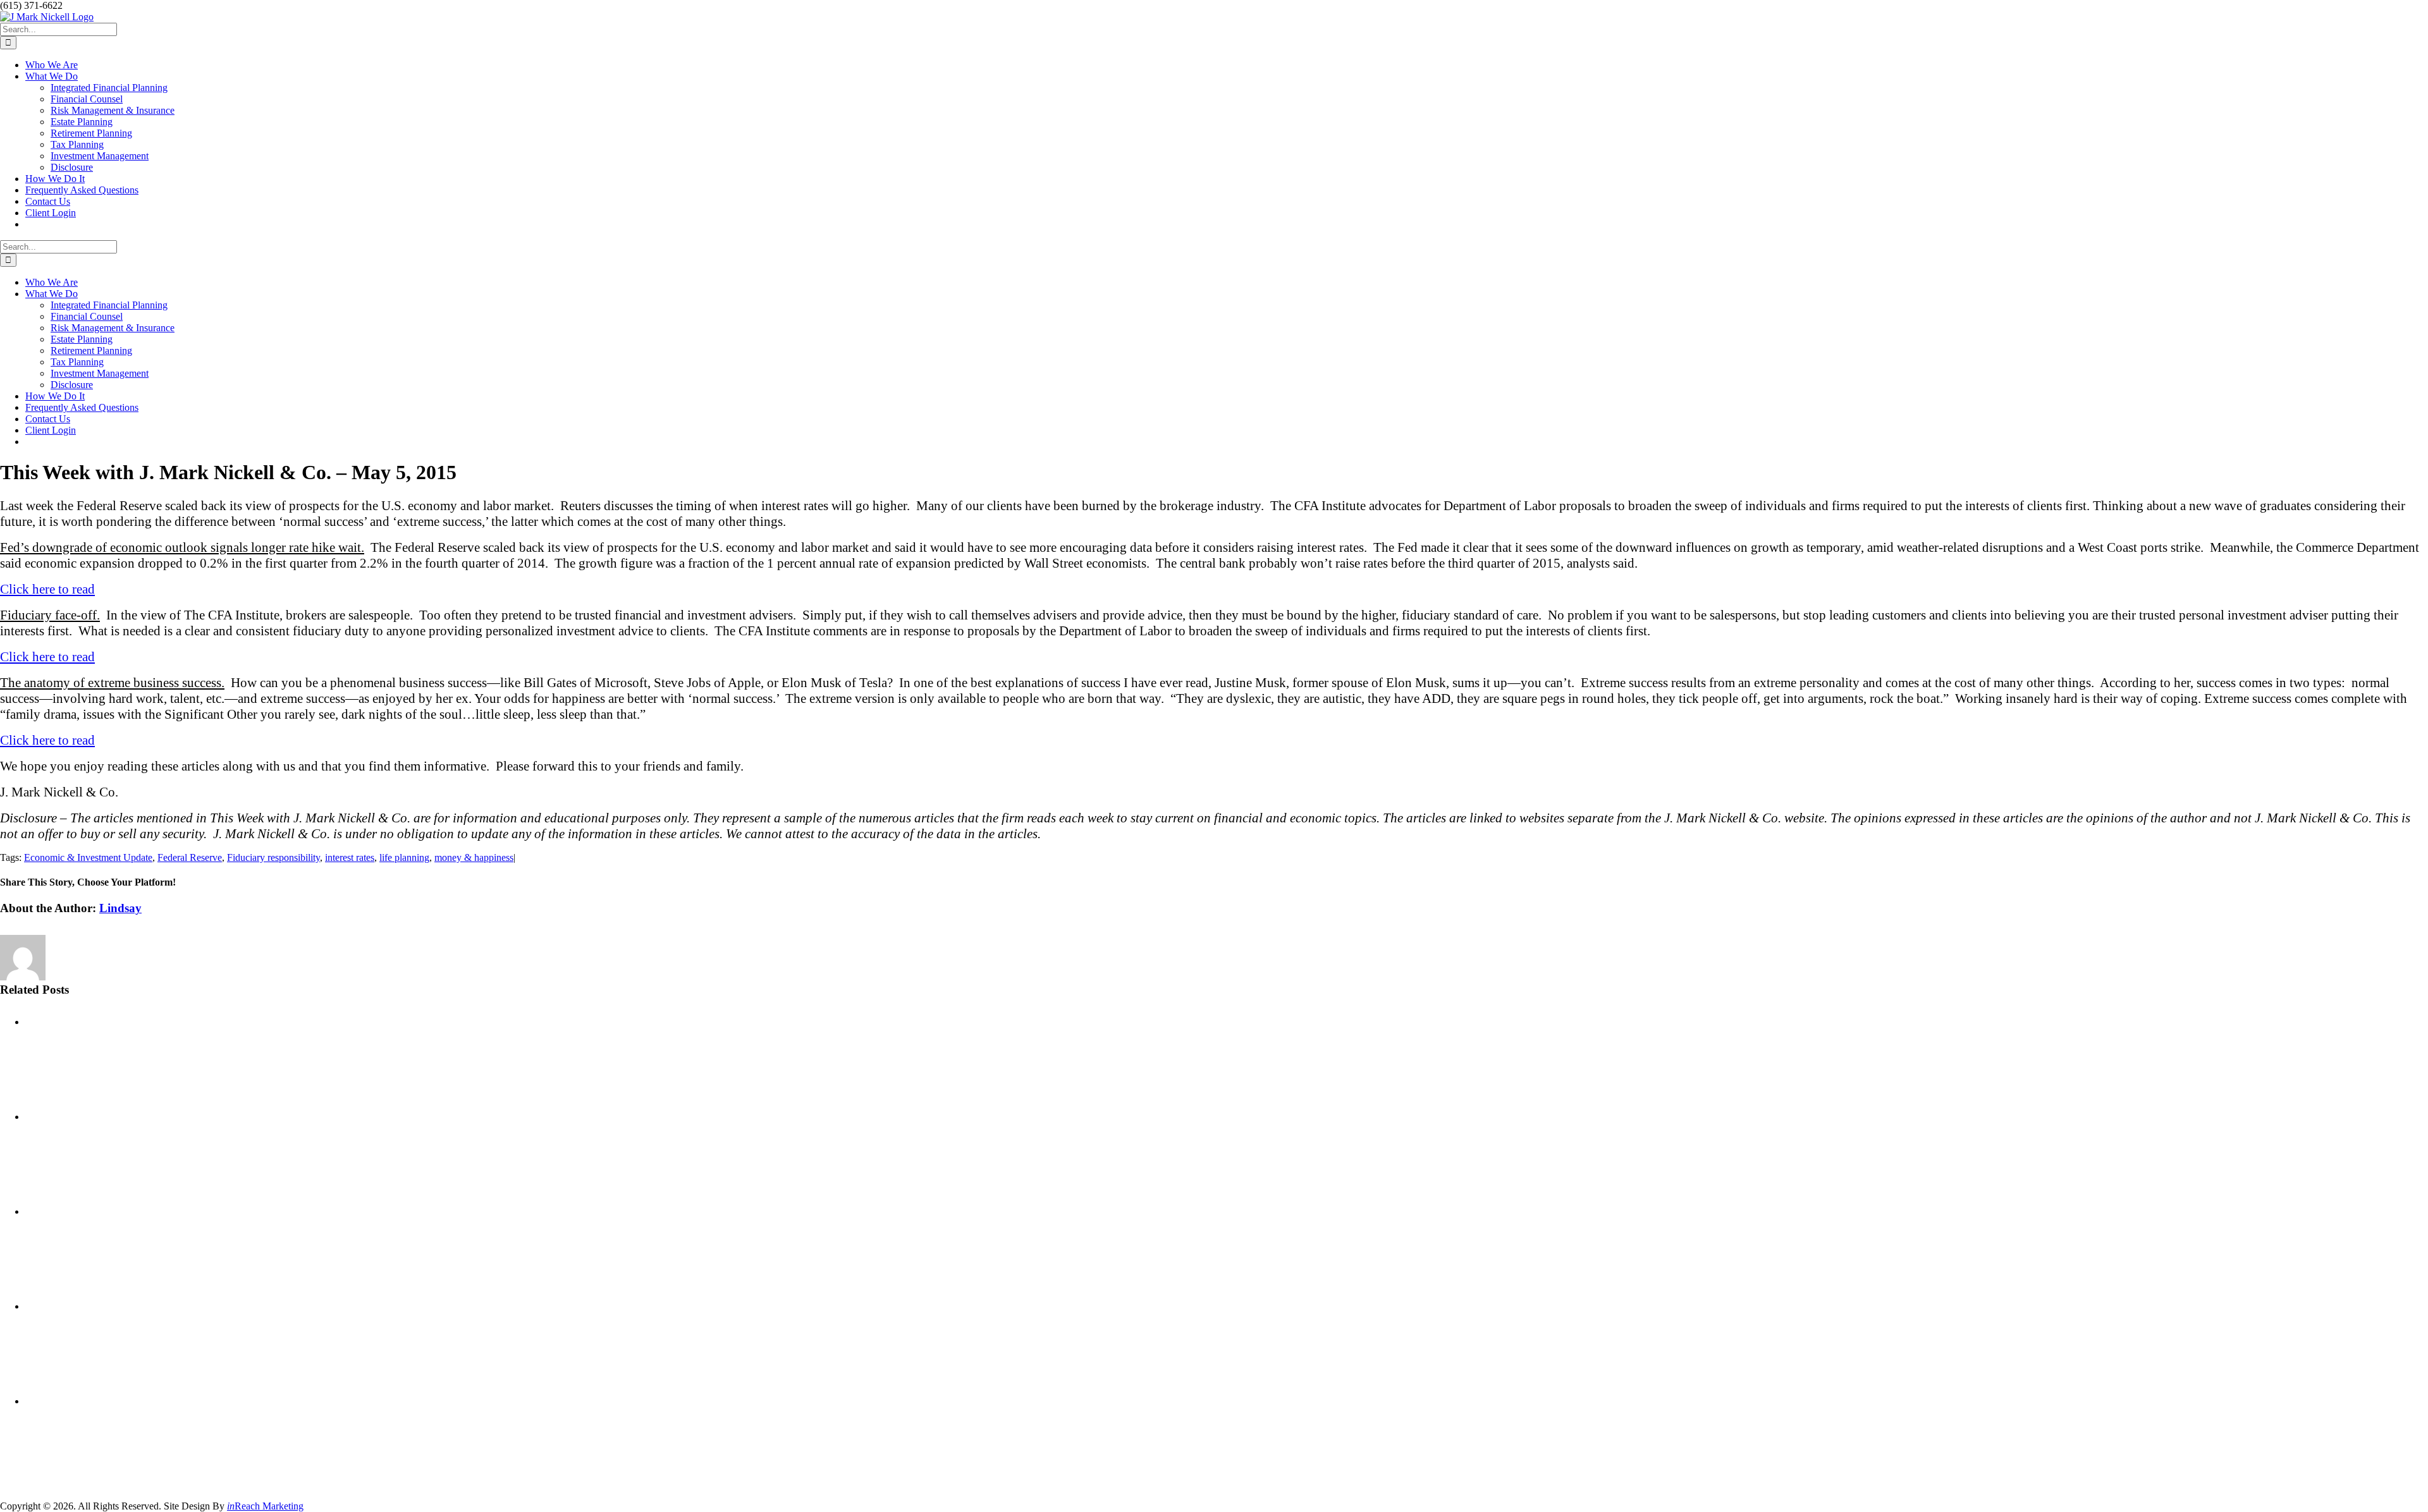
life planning (404, 857)
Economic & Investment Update (88, 857)
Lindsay (120, 908)
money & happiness (474, 857)
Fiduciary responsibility (273, 857)
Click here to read (47, 589)
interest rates (350, 857)
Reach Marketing (265, 1506)
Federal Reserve (190, 857)
